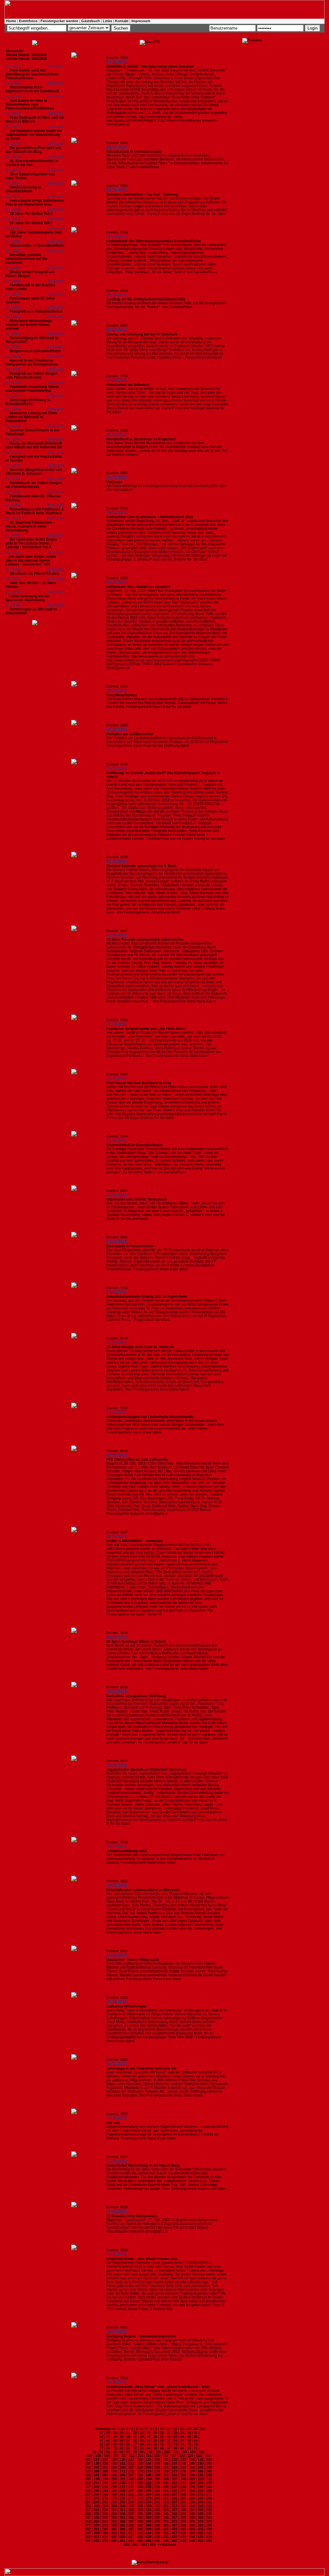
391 (209, 2525)
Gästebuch (91, 21)
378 (96, 2525)
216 (122, 2483)
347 (88, 2517)
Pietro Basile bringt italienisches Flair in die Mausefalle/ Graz (35, 202)
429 (148, 2537)
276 (122, 2498)
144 (148, 2463)
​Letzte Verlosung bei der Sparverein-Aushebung (28, 598)
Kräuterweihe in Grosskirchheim (37, 245)
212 (88, 2483)
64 (115, 2444)
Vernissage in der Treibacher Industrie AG (141, 2068)
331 (209, 2510)
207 (175, 2479)
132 (174, 2460)
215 (114, 2483)
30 (189, 2433)
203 (140, 2479)
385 (157, 2525)
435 (200, 2537)
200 (114, 2479)
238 (183, 2487)
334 (105, 2514)
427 (131, 2537)
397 (131, 2529)
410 (114, 2533)
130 (157, 2460)
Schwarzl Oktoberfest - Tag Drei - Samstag (142, 194)
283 (183, 2498)
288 (96, 2502)
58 (175, 2440)
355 (157, 2517)
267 (174, 2494)
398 (140, 2529)
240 (200, 2487)
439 (105, 2541)
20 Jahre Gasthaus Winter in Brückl (136, 1641)
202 (131, 2479)
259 (105, 2494)
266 (166, 2494)
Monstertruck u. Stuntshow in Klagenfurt (141, 439)
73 (175, 2444)
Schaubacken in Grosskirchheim (134, 151)
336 (122, 2514)
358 (183, 2517)
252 (174, 2490)
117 (174, 2456)
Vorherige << (106, 2429)
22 (135, 2433)
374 (192, 2521)
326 (166, 2510)
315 (200, 2506)
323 (140, 2510)
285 (200, 2498)
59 (182, 2440)
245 (114, 2490)
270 (200, 2494)
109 (107, 2456)
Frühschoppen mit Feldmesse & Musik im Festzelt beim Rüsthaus (35, 511)
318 (96, 2510)
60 (189, 2440)
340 (157, 2514)
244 (105, 2490)
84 (148, 2448)
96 (121, 2452)
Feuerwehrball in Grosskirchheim (134, 1145)
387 (174, 2525)
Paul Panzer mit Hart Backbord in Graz (139, 1083)
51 (128, 2440)
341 (166, 2514)
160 (157, 2467)
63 (108, 2444)
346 (209, 2514)
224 (192, 2483)
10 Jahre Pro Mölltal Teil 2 (31, 214)
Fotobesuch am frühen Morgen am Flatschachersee (34, 485)
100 (149, 2452)
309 (149, 2506)
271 (209, 2494)
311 (166, 2506)
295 (157, 2502)
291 (122, 2502)
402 (174, 2529)
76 (196, 2444)
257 (88, 2494)
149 (192, 2463)
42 (169, 2436)
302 (88, 2506)
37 (135, 2436)
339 (148, 2514)
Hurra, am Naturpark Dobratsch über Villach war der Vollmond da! (34, 445)
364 (105, 2521)
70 (155, 2444)
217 (131, 2483)
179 (192, 2471)
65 (121, 2444)
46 (196, 2436)
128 (140, 2460)
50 (121, 2440)
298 (183, 2502)
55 (155, 2440)
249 (148, 2490)
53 (142, 2440)
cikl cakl (113, 2123)
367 (131, 2521)
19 (115, 2433)
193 (183, 2475)
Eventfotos (28, 21)
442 (131, 2541)
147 (174, 2463)
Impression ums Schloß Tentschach (137, 1199)
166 (209, 2467)
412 (131, 2533)
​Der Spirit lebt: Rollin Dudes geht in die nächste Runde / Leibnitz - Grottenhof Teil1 (31, 560)
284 (192, 2498)
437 (88, 2541)
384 (148, 2525)
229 (105, 2487)
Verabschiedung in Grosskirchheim (23, 189)
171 (122, 2471)
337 (131, 2514)
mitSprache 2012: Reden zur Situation (138, 587)
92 (94, 2452)
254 (192, 2490)
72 (169, 2444)
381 (122, 2525)
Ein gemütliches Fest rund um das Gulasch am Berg (33, 150)
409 (105, 2533)
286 (209, 2498)
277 (131, 2498)
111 (124, 2456)
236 (166, 2487)
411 (123, 2533)
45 (189, 2436)
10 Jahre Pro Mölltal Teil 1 (31, 223)
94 (108, 2452)
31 (196, 2433)
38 (142, 2436)
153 (96, 2467)
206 (166, 2479)
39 (148, 2436)
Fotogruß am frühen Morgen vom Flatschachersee (32, 375)
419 (192, 2533)
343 (183, 2514)
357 (174, 2517)
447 (174, 2541)
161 (166, 2467)
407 (88, 2533)
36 (128, 2436)
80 (121, 2448)
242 (88, 2490)
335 (114, 2514)
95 (115, 2452)
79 (115, 2448)
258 (96, 2494)
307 (131, 2506)
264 (148, 2494)
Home (11, 21)
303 (97, 2506)
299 (192, 2502)
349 (105, 2517)
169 (105, 2471)
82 (135, 2448)
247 (131, 2490)
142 (131, 2463)
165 (200, 2467)
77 (101, 2448)
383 (140, 2525)
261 (122, 2494)
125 (114, 2460)
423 (96, 2537)
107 (90, 2456)
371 (166, 2521)
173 (140, 2471)
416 (166, 2533)
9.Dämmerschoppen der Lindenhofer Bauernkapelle (150, 1417)
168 (96, 2471)
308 (140, 2506)
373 (183, 2521)
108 (98, 2456)
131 (166, 2460)
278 (140, 2498)
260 (114, 2494)
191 (166, 2475)
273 (96, 2498)
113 (140, 2456)
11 (169, 2429)
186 (122, 2475)
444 (148, 2541)
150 (200, 2463)
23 (142, 2433)
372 (174, 2521)
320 (114, 2510)
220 (157, 2483)
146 (166, 2463)
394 (105, 2529)
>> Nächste (167, 2544)
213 (96, 2483)
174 (148, 2471)
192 (174, 2475)
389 (192, 2525)
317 (88, 2510)
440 (114, 2541)
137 (88, 2463)
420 (200, 2533)
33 (108, 2436)
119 (190, 2456)
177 (174, 2471)
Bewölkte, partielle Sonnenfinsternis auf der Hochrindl (27, 259)
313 (183, 2506)
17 (101, 2433)
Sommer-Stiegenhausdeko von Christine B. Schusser (34, 471)
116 (165, 2456)
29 (182, 2433)
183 (96, 2475)
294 (148, 2502)
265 (157, 2494)
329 (192, 2510)
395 (114, 2529)
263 (140, 2494)
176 (166, 2471)
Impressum (141, 21)
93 (101, 2452)
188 (140, 2475)
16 (202, 2429)
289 (105, 2502)
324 (148, 2510)
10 (162, 2429)
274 (105, 2498)
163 (183, 2467)
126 (122, 2460)
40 (155, 2436)
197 (88, 2479)
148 (183, 2463)
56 (162, 2440)
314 (192, 2506)
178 (183, 2471)
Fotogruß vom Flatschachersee (36, 311)
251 (166, 2490)
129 (148, 2460)
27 (169, 2433)
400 (157, 2529)
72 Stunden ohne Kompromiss (132, 2216)
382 (131, 2525)
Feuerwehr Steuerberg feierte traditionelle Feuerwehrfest (32, 388)
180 (200, 2471)
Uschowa (114, 482)
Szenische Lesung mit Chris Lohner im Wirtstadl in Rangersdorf (31, 417)
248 (140, 2490)
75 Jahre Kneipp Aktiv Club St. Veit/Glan (140, 1347)
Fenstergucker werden (59, 21)
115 (157, 2456)
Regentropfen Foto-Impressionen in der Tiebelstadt (32, 89)
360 (200, 2517)
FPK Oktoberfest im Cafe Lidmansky (137, 1459)
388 (183, 2525)
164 (192, 2467)
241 (209, 2487)
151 (209, 2463)
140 (114, 2463)
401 (166, 2529)
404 (192, 2529)
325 (157, 2510)
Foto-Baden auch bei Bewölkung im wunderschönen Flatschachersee (32, 74)
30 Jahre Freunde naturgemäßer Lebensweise (145, 939)
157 (131, 2467)
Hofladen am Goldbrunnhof (130, 734)
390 (200, 2525)
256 (209, 2490)
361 (209, 2517)
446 (166, 2541)
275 (114, 2498)
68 (142, 2444)
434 (192, 2537)
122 (88, 2460)
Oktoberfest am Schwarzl (128, 385)
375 (200, 2521)
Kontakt (122, 21)
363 (96, 2521)
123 (96, 2460)
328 (183, 2510)
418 (183, 2533)
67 (135, 2444)
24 (148, 2433)
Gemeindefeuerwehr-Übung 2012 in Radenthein (147, 1296)
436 (209, 2537)
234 (148, 2487)
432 (174, 2537)
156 (122, 2467)
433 (183, 2537)
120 (199, 2456)
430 (157, 2537)
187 (131, 2475)
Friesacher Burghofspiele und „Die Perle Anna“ (146, 1028)
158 (140, 2467)
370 (157, 2521)
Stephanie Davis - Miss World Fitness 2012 (142, 2259)
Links (107, 21)
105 (193, 2452)
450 (200, 2541)
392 (88, 2529)
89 (182, 2448)
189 (148, 2475)
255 (200, 2490)
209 (192, 2479)
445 (157, 2541)
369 (148, 2521)
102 (167, 2452)
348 (96, 2517)
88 (175, 2448)
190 (157, 2475)
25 (155, 2433)
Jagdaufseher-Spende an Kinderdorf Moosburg (146, 1769)
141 (122, 2463)
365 (114, 2521)
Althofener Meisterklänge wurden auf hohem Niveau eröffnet (29, 324)
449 (192, 2541)
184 (105, 2475)
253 (183, 2490)
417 (174, 2533)
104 (184, 2452)
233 (140, 2487)
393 (96, 2529)
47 (101, 2440)
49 (115, 2440)
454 (144, 2544)
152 (88, 2467)
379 (105, 2525)
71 (162, 2444)
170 (114, 2471)
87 (169, 2448)
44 (182, 2436)
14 (189, 2429)
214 (105, 2483)
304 (105, 2506)
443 (140, 2541)
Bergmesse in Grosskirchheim (35, 351)
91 (196, 2448)
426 (122, 2537)
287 (88, 2502)
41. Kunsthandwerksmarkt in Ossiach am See (32, 163)
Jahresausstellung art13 (127, 1851)
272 (88, 2498)
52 (135, 2440)
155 (114, 2467)
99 (142, 2452)
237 (174, 2487)
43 (175, 2436)
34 (115, 2436)
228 (96, 2487)
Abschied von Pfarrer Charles (34, 573)
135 (200, 2460)
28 (175, 2433)
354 (148, 2517)
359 (192, 2517)
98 (135, 2452)
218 (140, 2483)
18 (108, 2433)
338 (140, 2514)
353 (140, 2517)
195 (200, 2475)
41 (162, 2436)
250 (157, 2490)
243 (96, 2490)
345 (200, 2514)
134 (192, 2460)
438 (96, 2541)
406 (209, 2529)
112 (132, 2456)
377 (88, 2525)
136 (209, 2460)
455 (153, 2544)
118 (182, 2456)
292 (131, 2502)
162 (174, 2467)
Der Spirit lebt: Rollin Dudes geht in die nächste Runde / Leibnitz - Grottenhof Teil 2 (31, 543)
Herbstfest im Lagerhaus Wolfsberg (136, 1696)
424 (105, 2537)
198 (97, 2479)
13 (182, 2429)
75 (189, 2444)
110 (116, 2456)
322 (131, 2510)
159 (148, 2467)
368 (140, 2521)
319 (105, 2510)
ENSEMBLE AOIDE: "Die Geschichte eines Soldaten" (151, 66)
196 (209, 2475)
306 (123, 2506)
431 (166, 2537)
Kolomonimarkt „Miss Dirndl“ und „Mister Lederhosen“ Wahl (158, 2387)
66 (128, 2444)
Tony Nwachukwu (121, 695)
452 (127, 2544)
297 (174, 2502)
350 (114, 2517)
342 (174, 2514)
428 (140, 2537)
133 (183, 2460)
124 (105, 2460)
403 (183, 2529)
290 (114, 2502)
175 (157, 2471)
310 (157, 2506)
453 (135, 2544)
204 (149, 2479)
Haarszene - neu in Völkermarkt (133, 1959)
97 (128, 2452)
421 (209, 2533)
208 (183, 2479)
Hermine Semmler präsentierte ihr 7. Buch (142, 866)
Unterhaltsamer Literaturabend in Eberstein (143, 1890)
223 (183, 2483)
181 (209, 2471)
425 (114, 2537)
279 (148, 2498)
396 (122, 2529)
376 (209, 2521)
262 (131, 2494)
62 (101, 2444)
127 (131, 2460)
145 (157, 2463)
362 (88, 2521)
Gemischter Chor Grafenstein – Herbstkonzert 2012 (150, 517)
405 (200, 2529)
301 (209, 2502)
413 (140, 2533)
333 (96, 2514)
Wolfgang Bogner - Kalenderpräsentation (141, 2336)
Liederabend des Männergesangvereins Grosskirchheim (154, 241)
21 (128, 2433)
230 (114, 2487)
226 (209, 2483)
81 (128, 2448)
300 (200, 2502)
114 (149, 2456)
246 (122, 2490)
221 (166, 2483)
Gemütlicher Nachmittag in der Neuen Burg (143, 2165)
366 (122, 2521)
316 (209, 2506)
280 (157, 2498)
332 (88, 2514)
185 (114, 2475)
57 (169, 2440)
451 (209, 2541)
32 (101, 2436)
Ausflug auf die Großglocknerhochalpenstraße (146, 299)
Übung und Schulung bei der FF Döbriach (142, 334)
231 (122, 2487)
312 (174, 2506)
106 (201, 2452)
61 (196, 2440)
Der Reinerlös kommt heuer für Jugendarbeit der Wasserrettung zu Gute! (34, 134)
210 (201, 2479)
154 (105, 2467)
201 (123, 2479)
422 (88, 2537)
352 (131, 2517)
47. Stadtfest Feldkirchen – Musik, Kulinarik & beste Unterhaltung (30, 526)
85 (155, 2448)
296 (166, 2502)
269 (192, 2494)
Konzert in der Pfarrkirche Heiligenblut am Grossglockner (32, 362)
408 (97, 2533)
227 (88, 2487)
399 (148, 2529)
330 (200, 2510)
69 (148, 2444)
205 (157, 2479)
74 (182, 2444)
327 (174, 2510)
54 (148, 2440)
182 (88, 2475)
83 (142, 2448)
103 (175, 2452)
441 (122, 2541)
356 (166, 2517)
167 (88, 2471)
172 (131, 2471)
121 (208, 2456)
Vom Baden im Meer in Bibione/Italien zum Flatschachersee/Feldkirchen (30, 104)
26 (162, 2433)
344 (192, 2514)
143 (140, 2463)
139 (105, 2463)
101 (158, 2452)
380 (114, 2525)
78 (108, 2448)
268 (183, 2494)
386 (166, 2525)
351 (122, 2517)
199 (105, 2479)
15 (195, 2429)
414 (148, 2533)
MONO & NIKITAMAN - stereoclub (135, 1541)
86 (162, 2448)
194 (192, 2475)
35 (121, 2436)
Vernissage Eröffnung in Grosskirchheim (28, 402)
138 (96, 2463)
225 (200, 2483)
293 (140, 2502)
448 (183, 2541)
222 (174, 2483)
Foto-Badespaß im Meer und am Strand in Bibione (35, 119)
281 (166, 2498)
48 (108, 2440)
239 (192, 2487)
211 (209, 2479)
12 (175, 2429)
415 (157, 2533)
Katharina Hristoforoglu (126, 2006)
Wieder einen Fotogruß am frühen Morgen (30, 274)
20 (121, 2433)
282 (174, 2498)
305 (114, 2506)
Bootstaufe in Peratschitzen (130, 1246)
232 (131, 2487)
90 (189, 2448)
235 (157, 2487)
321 (122, 2510)
